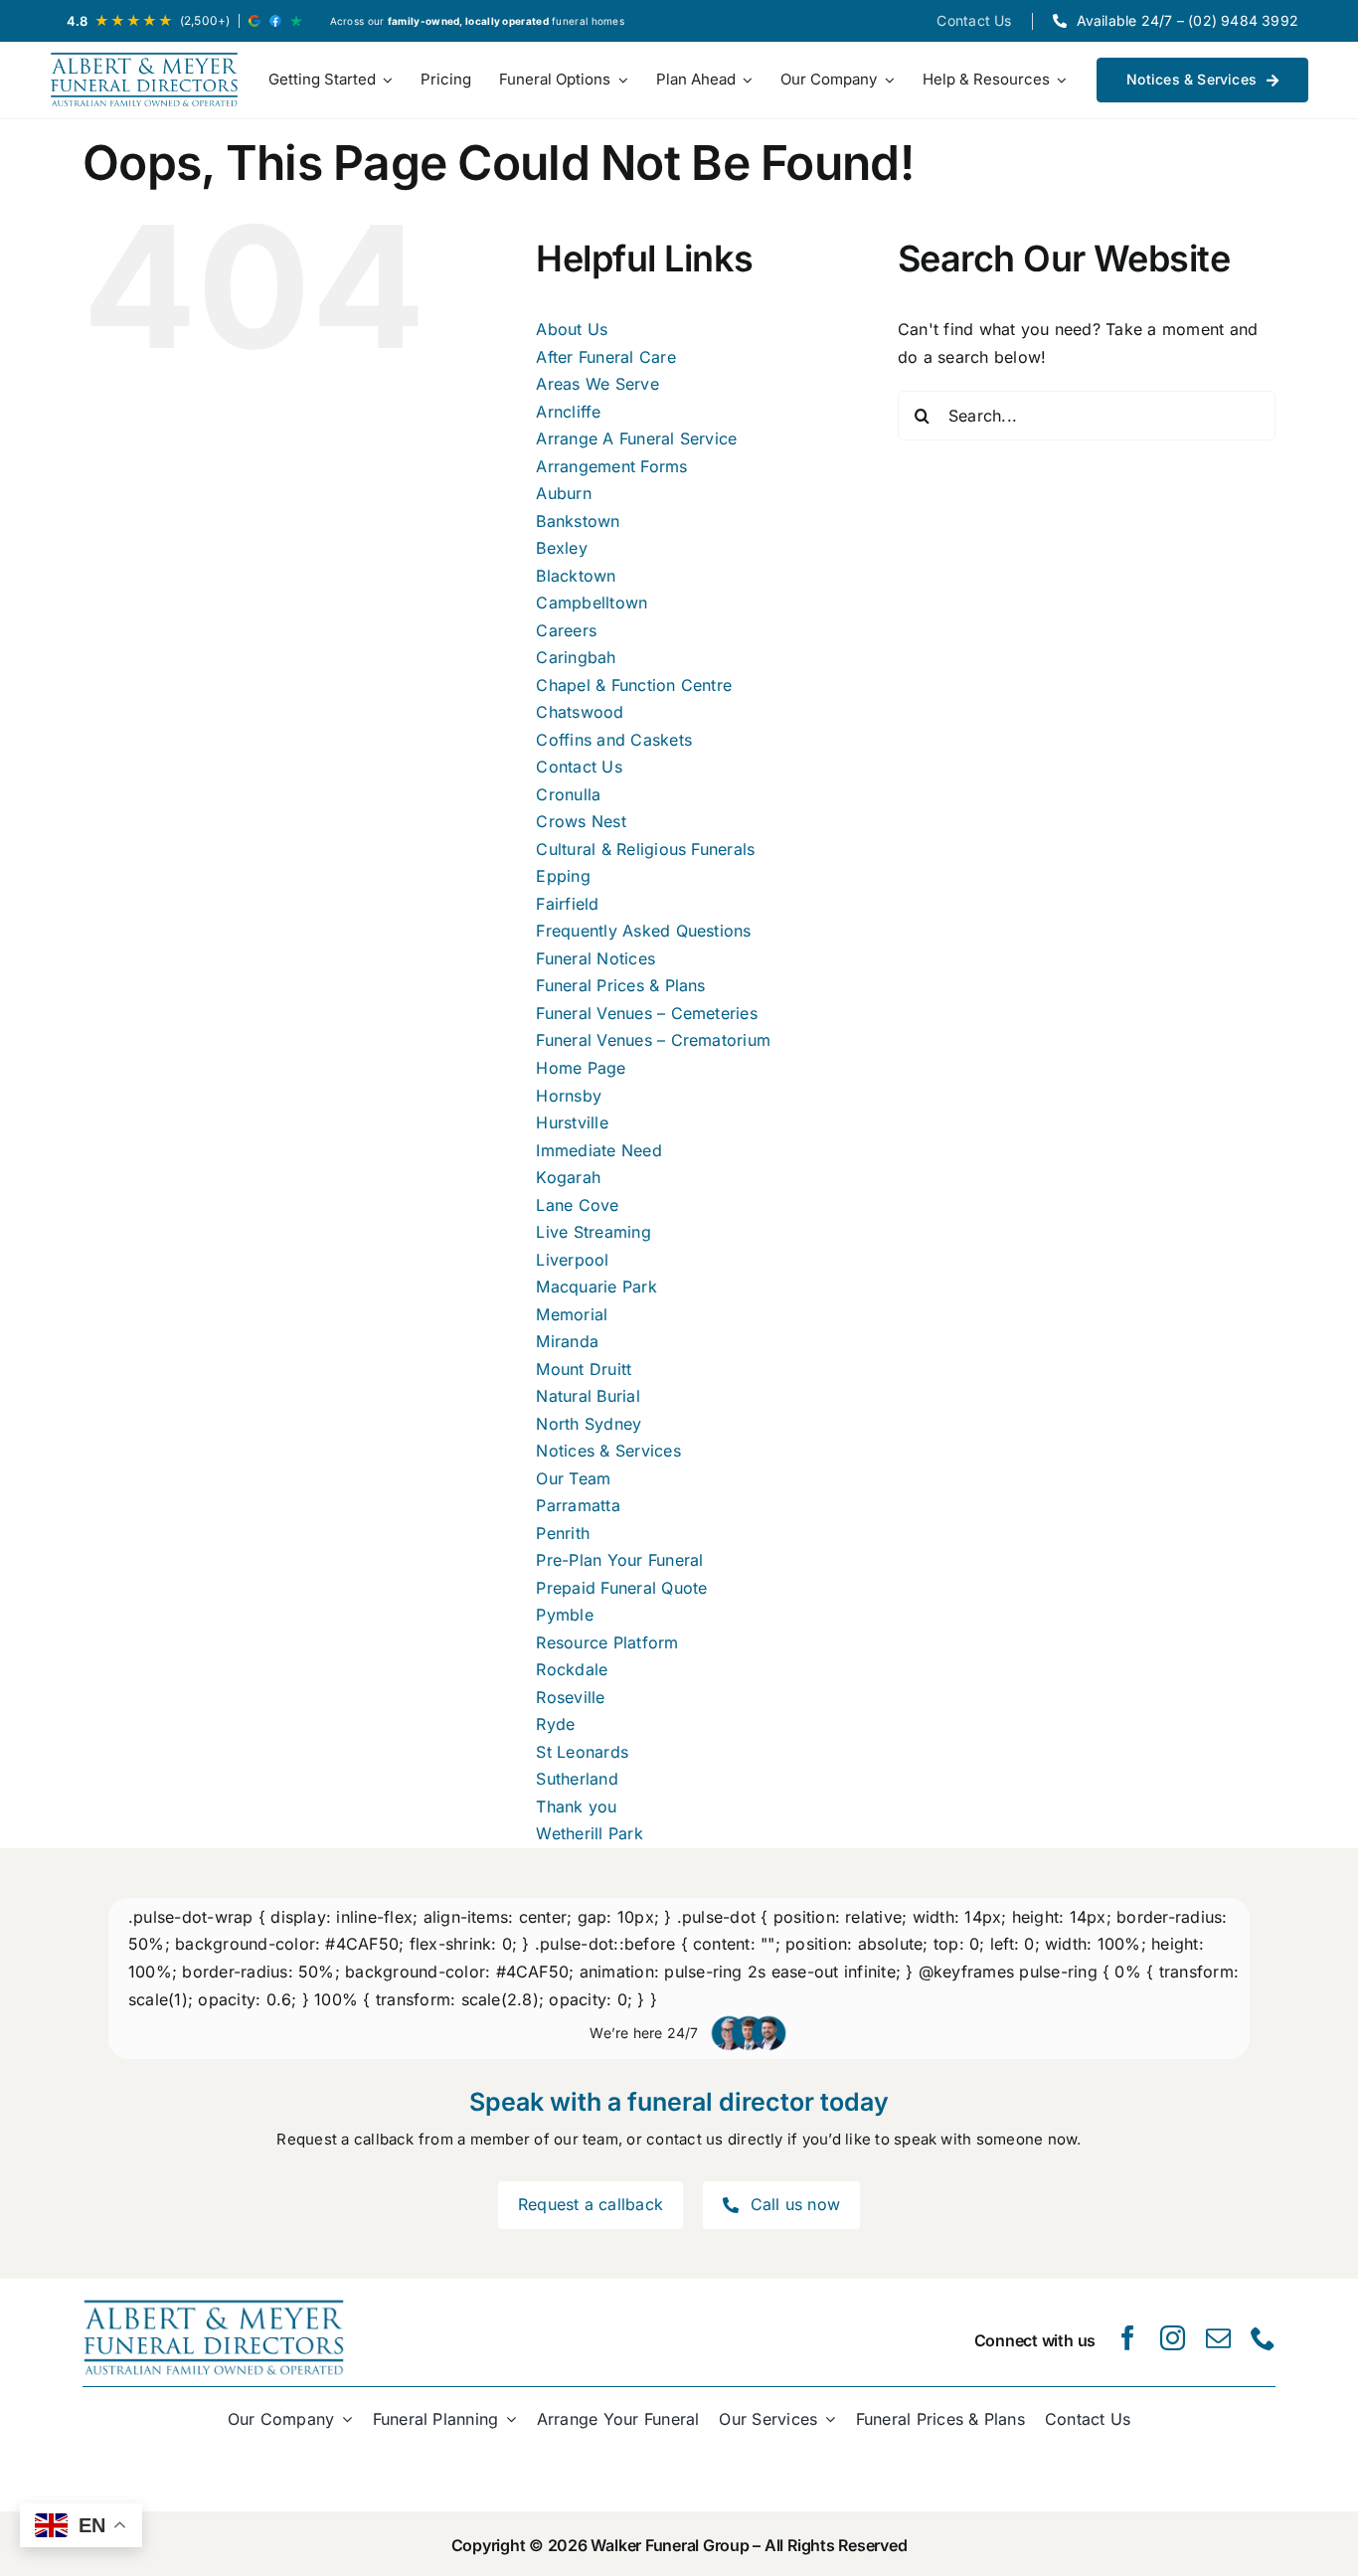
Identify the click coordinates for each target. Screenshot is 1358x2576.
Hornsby (569, 1096)
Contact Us (579, 767)
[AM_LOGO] (144, 80)
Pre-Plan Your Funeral (619, 1560)
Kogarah (568, 1177)
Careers (566, 630)
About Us (572, 329)
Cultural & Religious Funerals (645, 849)
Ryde (555, 1724)
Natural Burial (588, 1396)
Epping (563, 876)
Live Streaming (593, 1232)
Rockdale (572, 1669)
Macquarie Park (596, 1287)
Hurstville (572, 1122)
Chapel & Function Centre (634, 685)
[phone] (1263, 2338)
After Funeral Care (605, 357)
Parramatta (578, 1505)
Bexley (561, 548)
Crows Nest (581, 821)
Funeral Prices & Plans (620, 985)
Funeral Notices (595, 958)
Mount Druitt (584, 1369)
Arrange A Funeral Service (636, 438)
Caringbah (576, 657)
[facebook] (1128, 2338)
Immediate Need (598, 1150)
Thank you (576, 1806)
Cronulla (568, 794)
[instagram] (1173, 2338)
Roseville (570, 1697)
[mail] (1218, 2338)
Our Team (573, 1478)
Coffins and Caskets (614, 740)
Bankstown (578, 521)
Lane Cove (577, 1205)
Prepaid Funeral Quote (621, 1588)
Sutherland (577, 1779)
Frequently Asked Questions (643, 931)
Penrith (563, 1533)
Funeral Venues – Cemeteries (646, 1013)
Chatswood (580, 712)
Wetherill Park (589, 1833)
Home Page (581, 1068)
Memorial (572, 1314)
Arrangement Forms (611, 466)
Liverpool (572, 1260)
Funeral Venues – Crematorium (653, 1040)
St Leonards (582, 1752)
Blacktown (576, 576)
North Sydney (589, 1424)
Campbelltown (592, 602)
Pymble (564, 1615)
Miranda (567, 1341)
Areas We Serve (597, 384)
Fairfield (567, 904)
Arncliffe (568, 412)
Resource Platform (607, 1642)
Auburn (563, 493)
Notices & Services (608, 1451)
